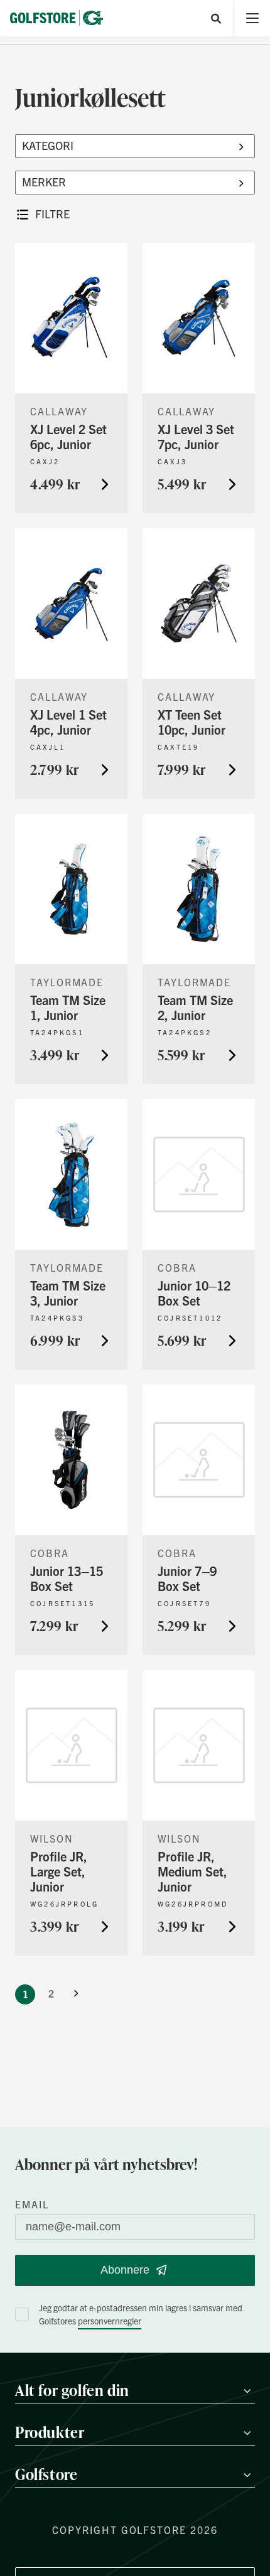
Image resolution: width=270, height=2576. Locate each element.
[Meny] (252, 19)
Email (32, 2204)
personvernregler (110, 2321)
